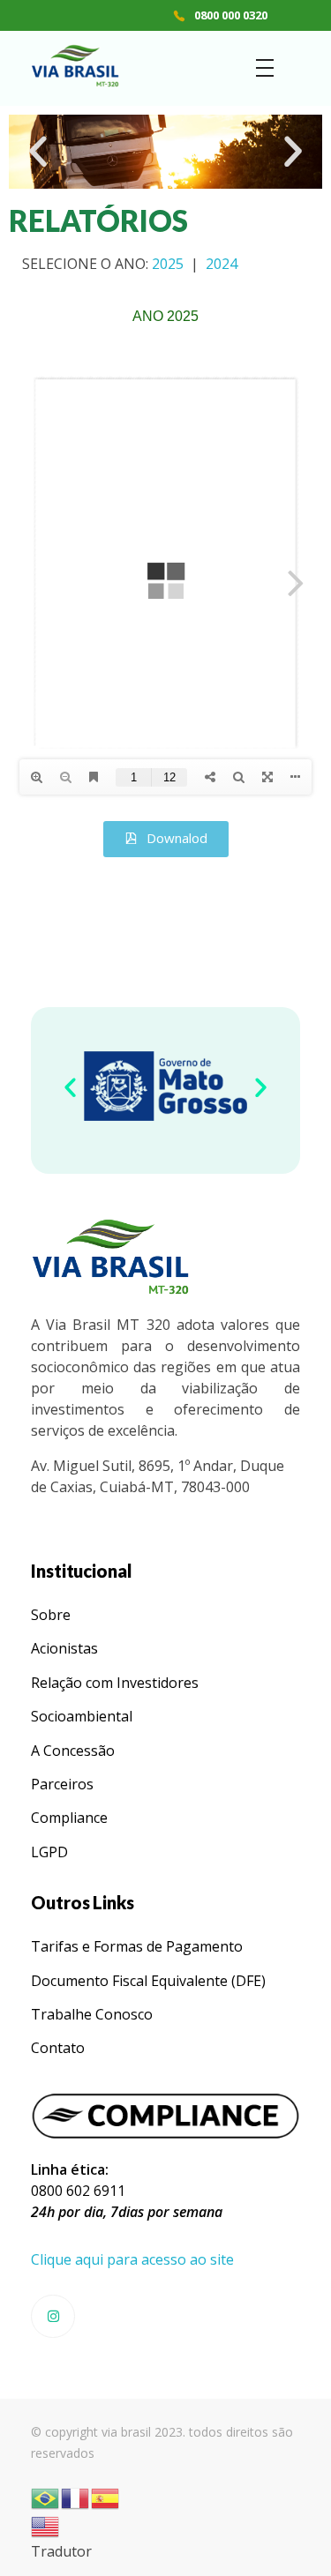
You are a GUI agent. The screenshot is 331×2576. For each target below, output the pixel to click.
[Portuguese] (46, 2498)
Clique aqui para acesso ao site (132, 2259)
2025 (168, 264)
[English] (46, 2526)
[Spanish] (106, 2498)
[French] (76, 2498)
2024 (222, 264)
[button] (38, 152)
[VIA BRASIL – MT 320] (75, 66)
